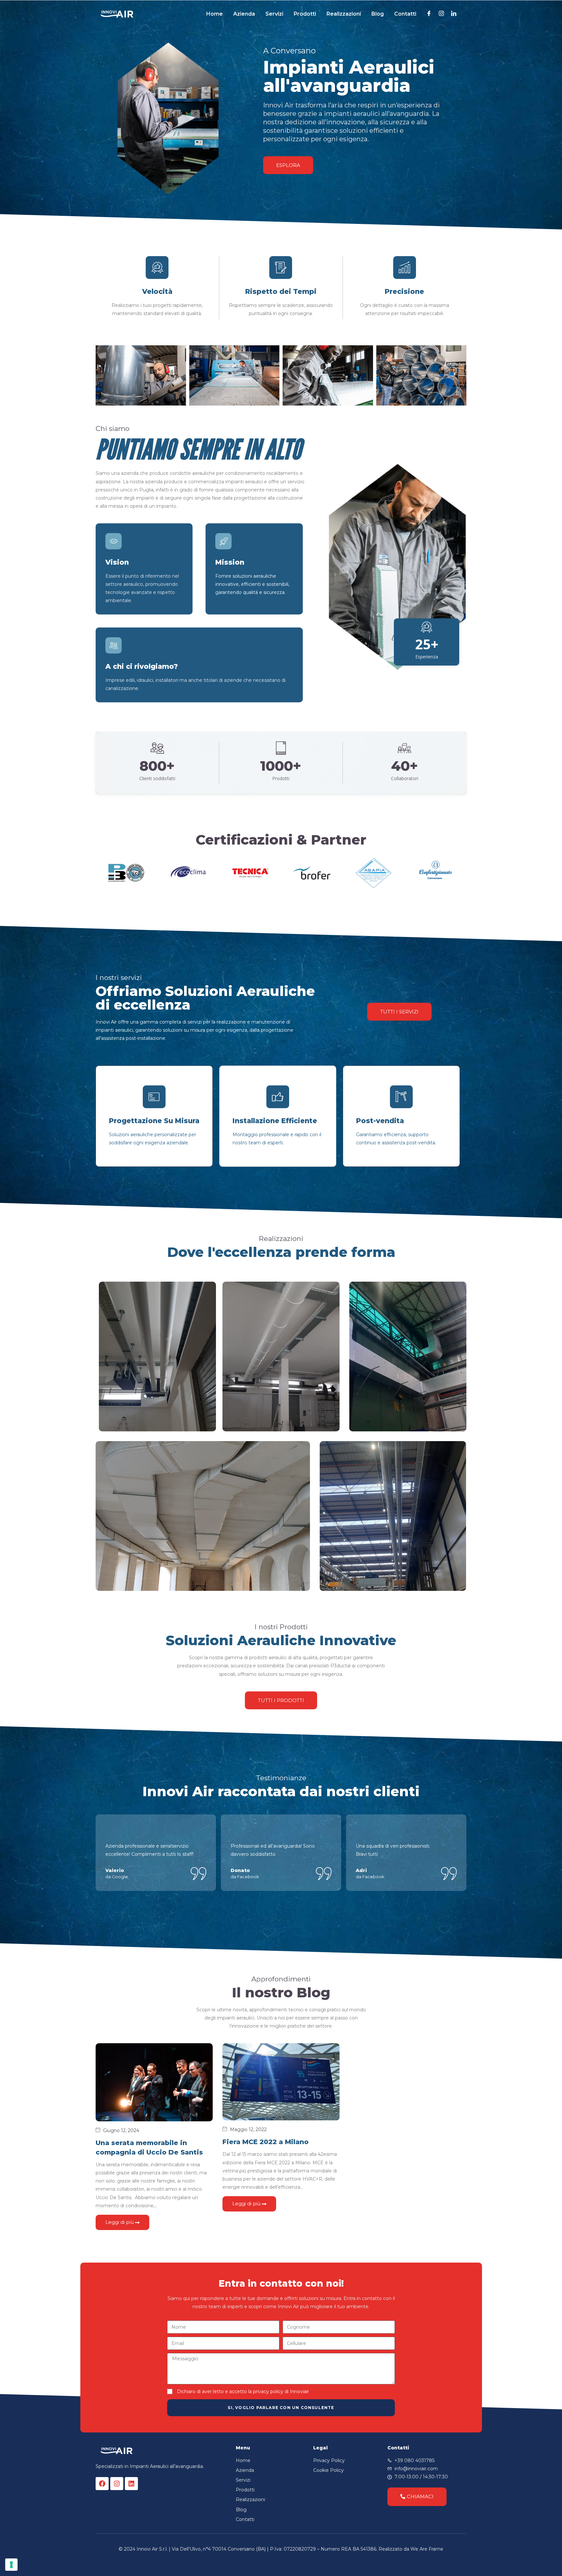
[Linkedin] (131, 2484)
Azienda (244, 14)
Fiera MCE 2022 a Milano (266, 2142)
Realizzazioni (344, 14)
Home (214, 14)
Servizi (274, 14)
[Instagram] (117, 2484)
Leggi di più (120, 2222)
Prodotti (305, 14)
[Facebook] (102, 2484)
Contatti (405, 14)
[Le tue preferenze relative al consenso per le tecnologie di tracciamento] (11, 2565)
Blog (378, 14)
